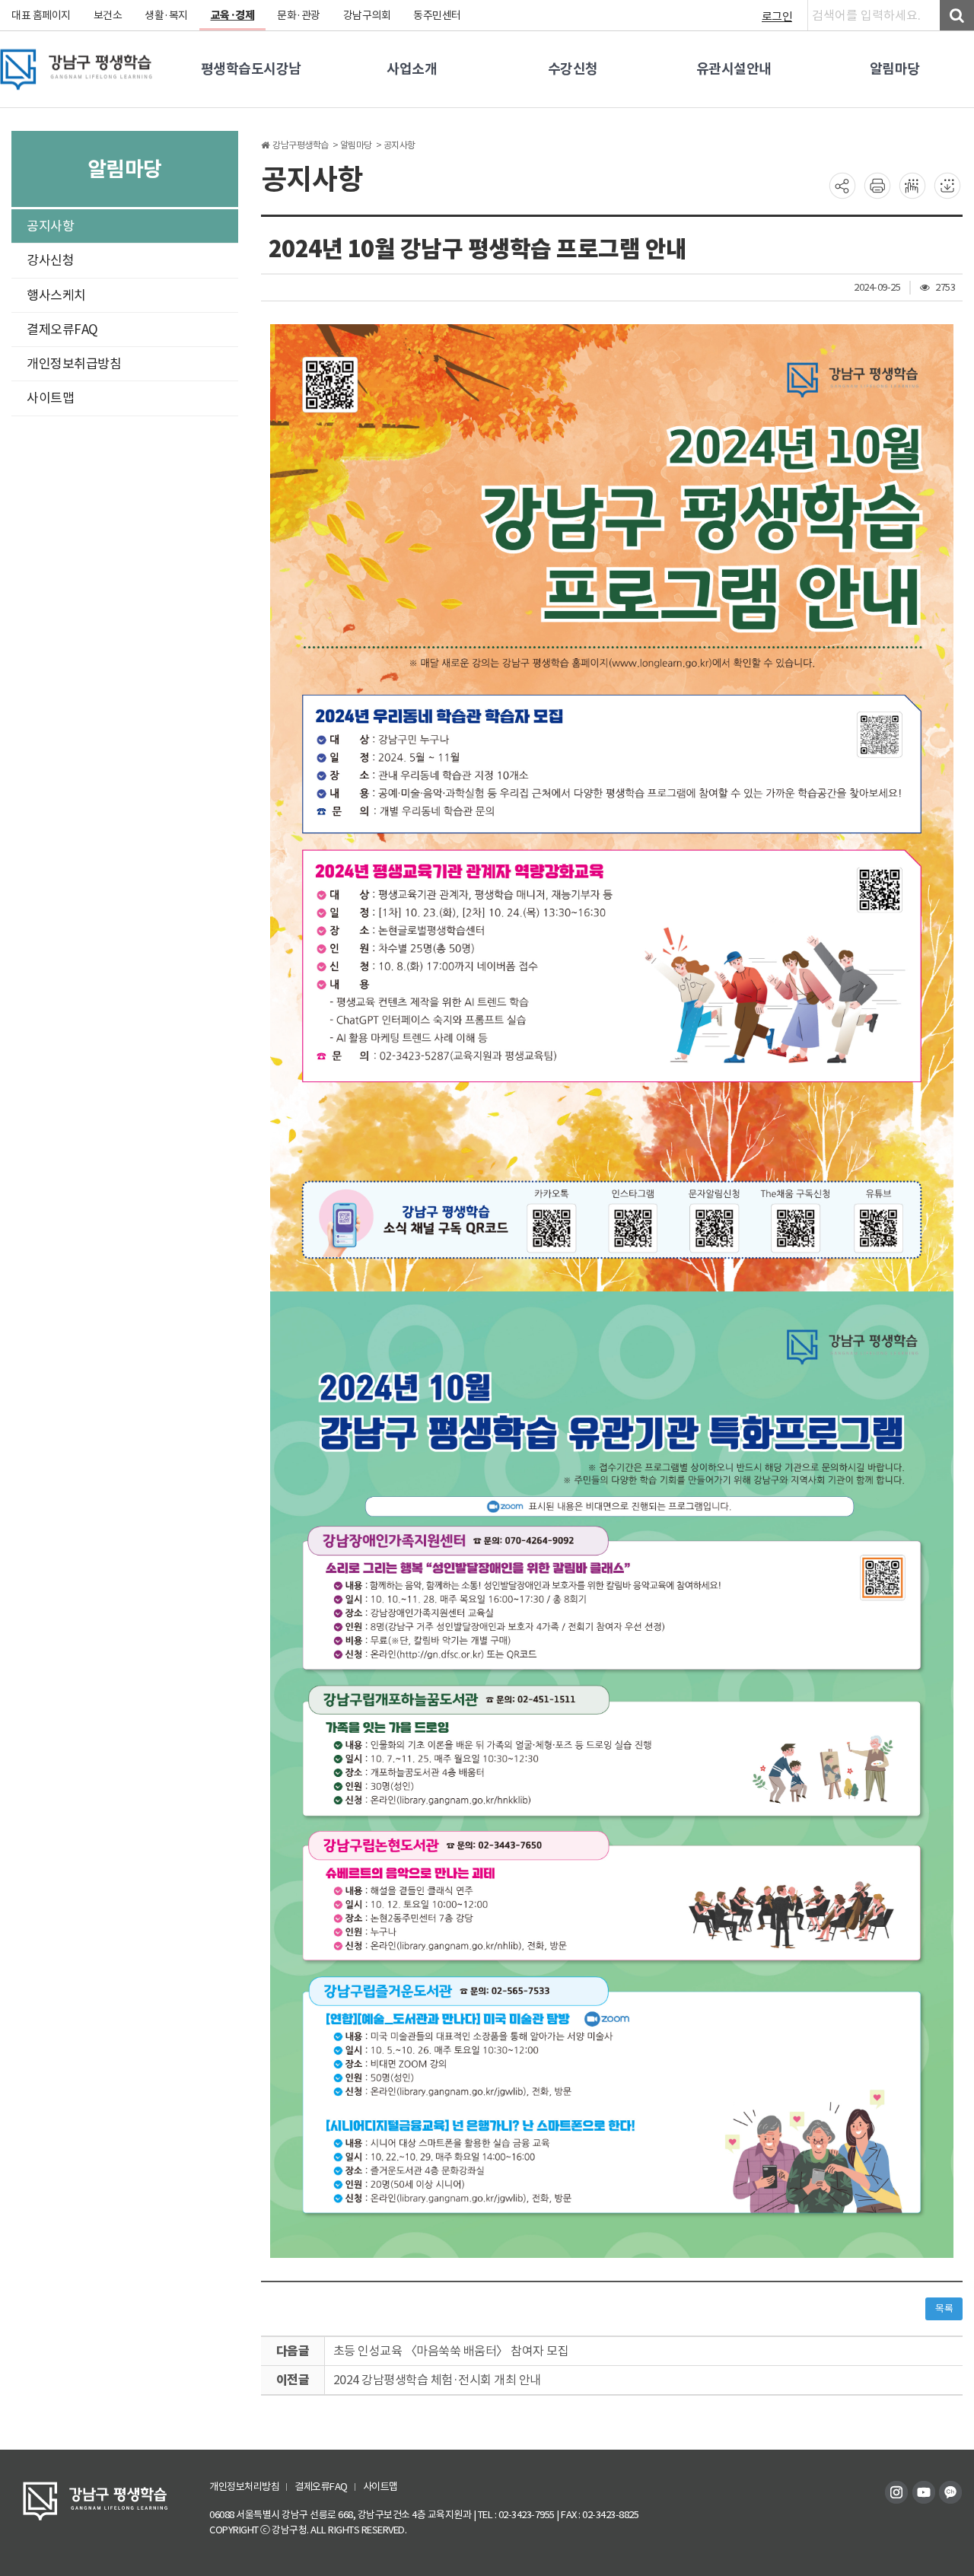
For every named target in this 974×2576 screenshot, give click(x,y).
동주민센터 (437, 15)
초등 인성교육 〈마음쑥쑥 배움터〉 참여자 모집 (451, 2351)
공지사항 (50, 226)
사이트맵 (50, 398)
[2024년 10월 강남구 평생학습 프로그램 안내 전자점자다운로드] (947, 185)
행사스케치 (56, 295)
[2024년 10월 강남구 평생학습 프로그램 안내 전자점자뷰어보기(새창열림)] (912, 185)
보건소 (108, 15)
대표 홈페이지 (41, 15)
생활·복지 (166, 15)
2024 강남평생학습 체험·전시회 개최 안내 (437, 2380)
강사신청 (50, 260)
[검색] (957, 15)
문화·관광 (299, 15)
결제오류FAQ (62, 330)
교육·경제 (233, 15)
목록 (944, 2309)
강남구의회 (367, 15)
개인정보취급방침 (74, 364)
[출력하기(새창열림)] (877, 185)
